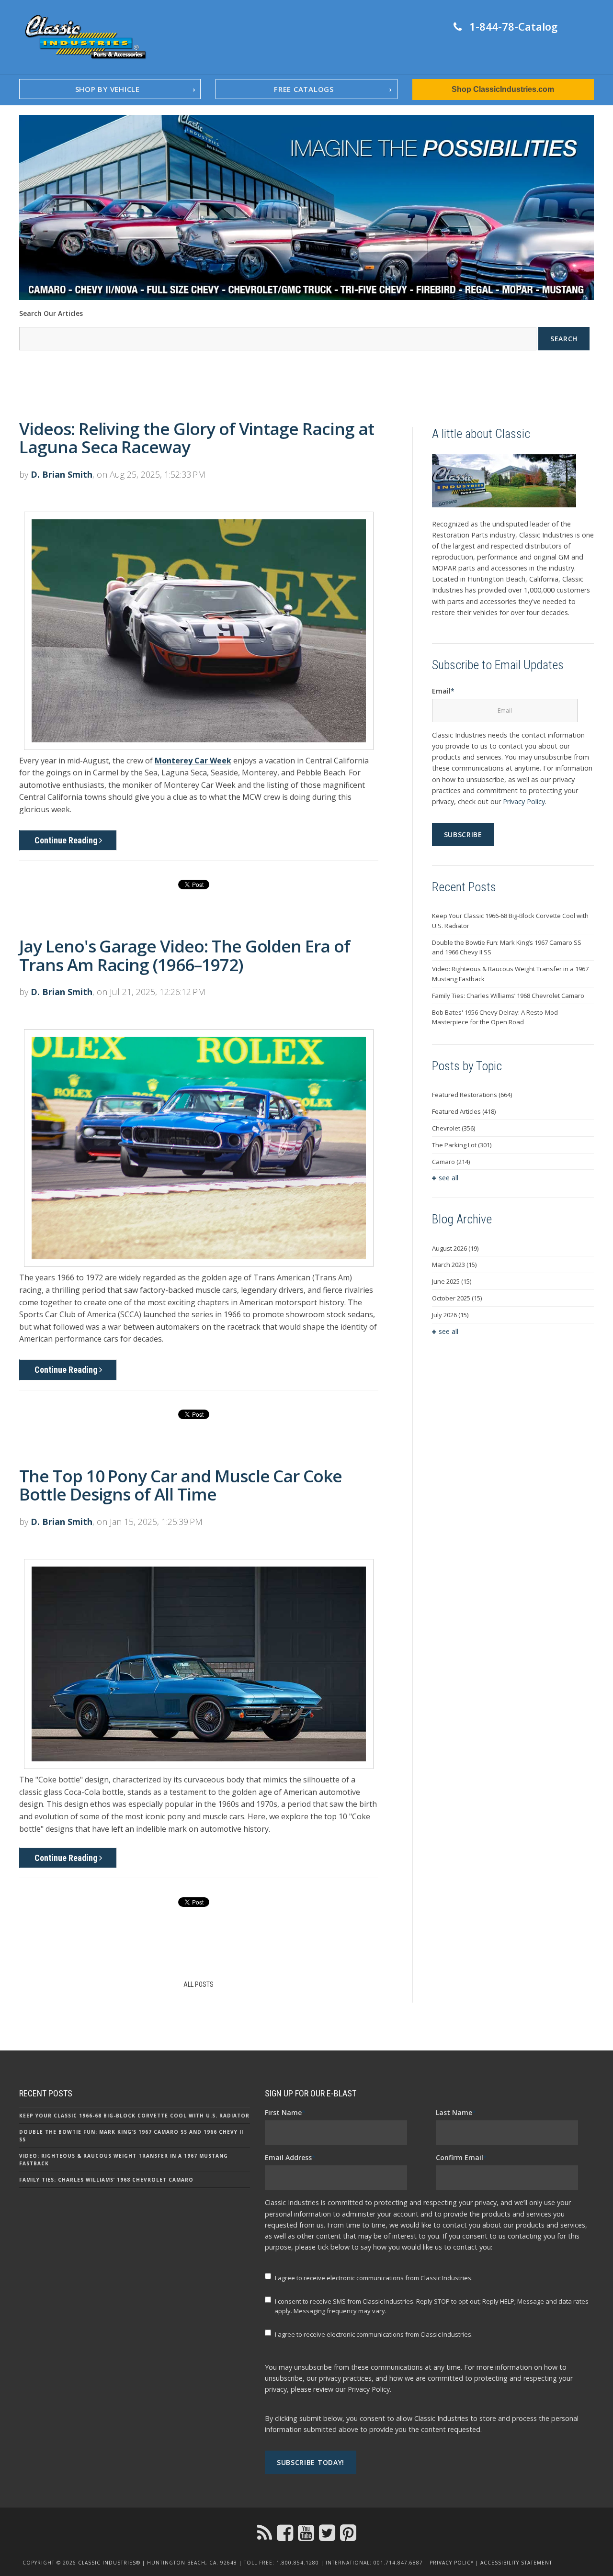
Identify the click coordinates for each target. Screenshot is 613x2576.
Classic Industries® (109, 2563)
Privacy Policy (524, 801)
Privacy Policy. (369, 2389)
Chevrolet (454, 1128)
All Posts (199, 1984)
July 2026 (450, 1315)
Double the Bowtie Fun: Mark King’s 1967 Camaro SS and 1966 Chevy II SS (507, 947)
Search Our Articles (51, 313)
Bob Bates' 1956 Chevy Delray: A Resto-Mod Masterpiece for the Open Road (495, 1017)
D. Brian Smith (62, 474)
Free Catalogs (304, 89)
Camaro (451, 1162)
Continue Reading (67, 840)
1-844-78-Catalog (513, 26)
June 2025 (452, 1281)
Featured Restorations (472, 1095)
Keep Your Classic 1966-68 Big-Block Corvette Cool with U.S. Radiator (510, 921)
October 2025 (457, 1298)
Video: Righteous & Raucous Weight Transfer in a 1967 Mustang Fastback (510, 974)
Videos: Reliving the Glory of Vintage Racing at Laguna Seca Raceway (197, 438)
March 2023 (454, 1265)
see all (448, 1178)
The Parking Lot (462, 1145)
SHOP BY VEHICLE (108, 89)
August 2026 (455, 1248)
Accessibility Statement (516, 2563)
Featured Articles (464, 1111)
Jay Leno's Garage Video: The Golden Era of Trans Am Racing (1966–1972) (185, 955)
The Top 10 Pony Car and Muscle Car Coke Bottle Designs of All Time (181, 1485)
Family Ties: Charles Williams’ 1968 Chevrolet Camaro (508, 996)
